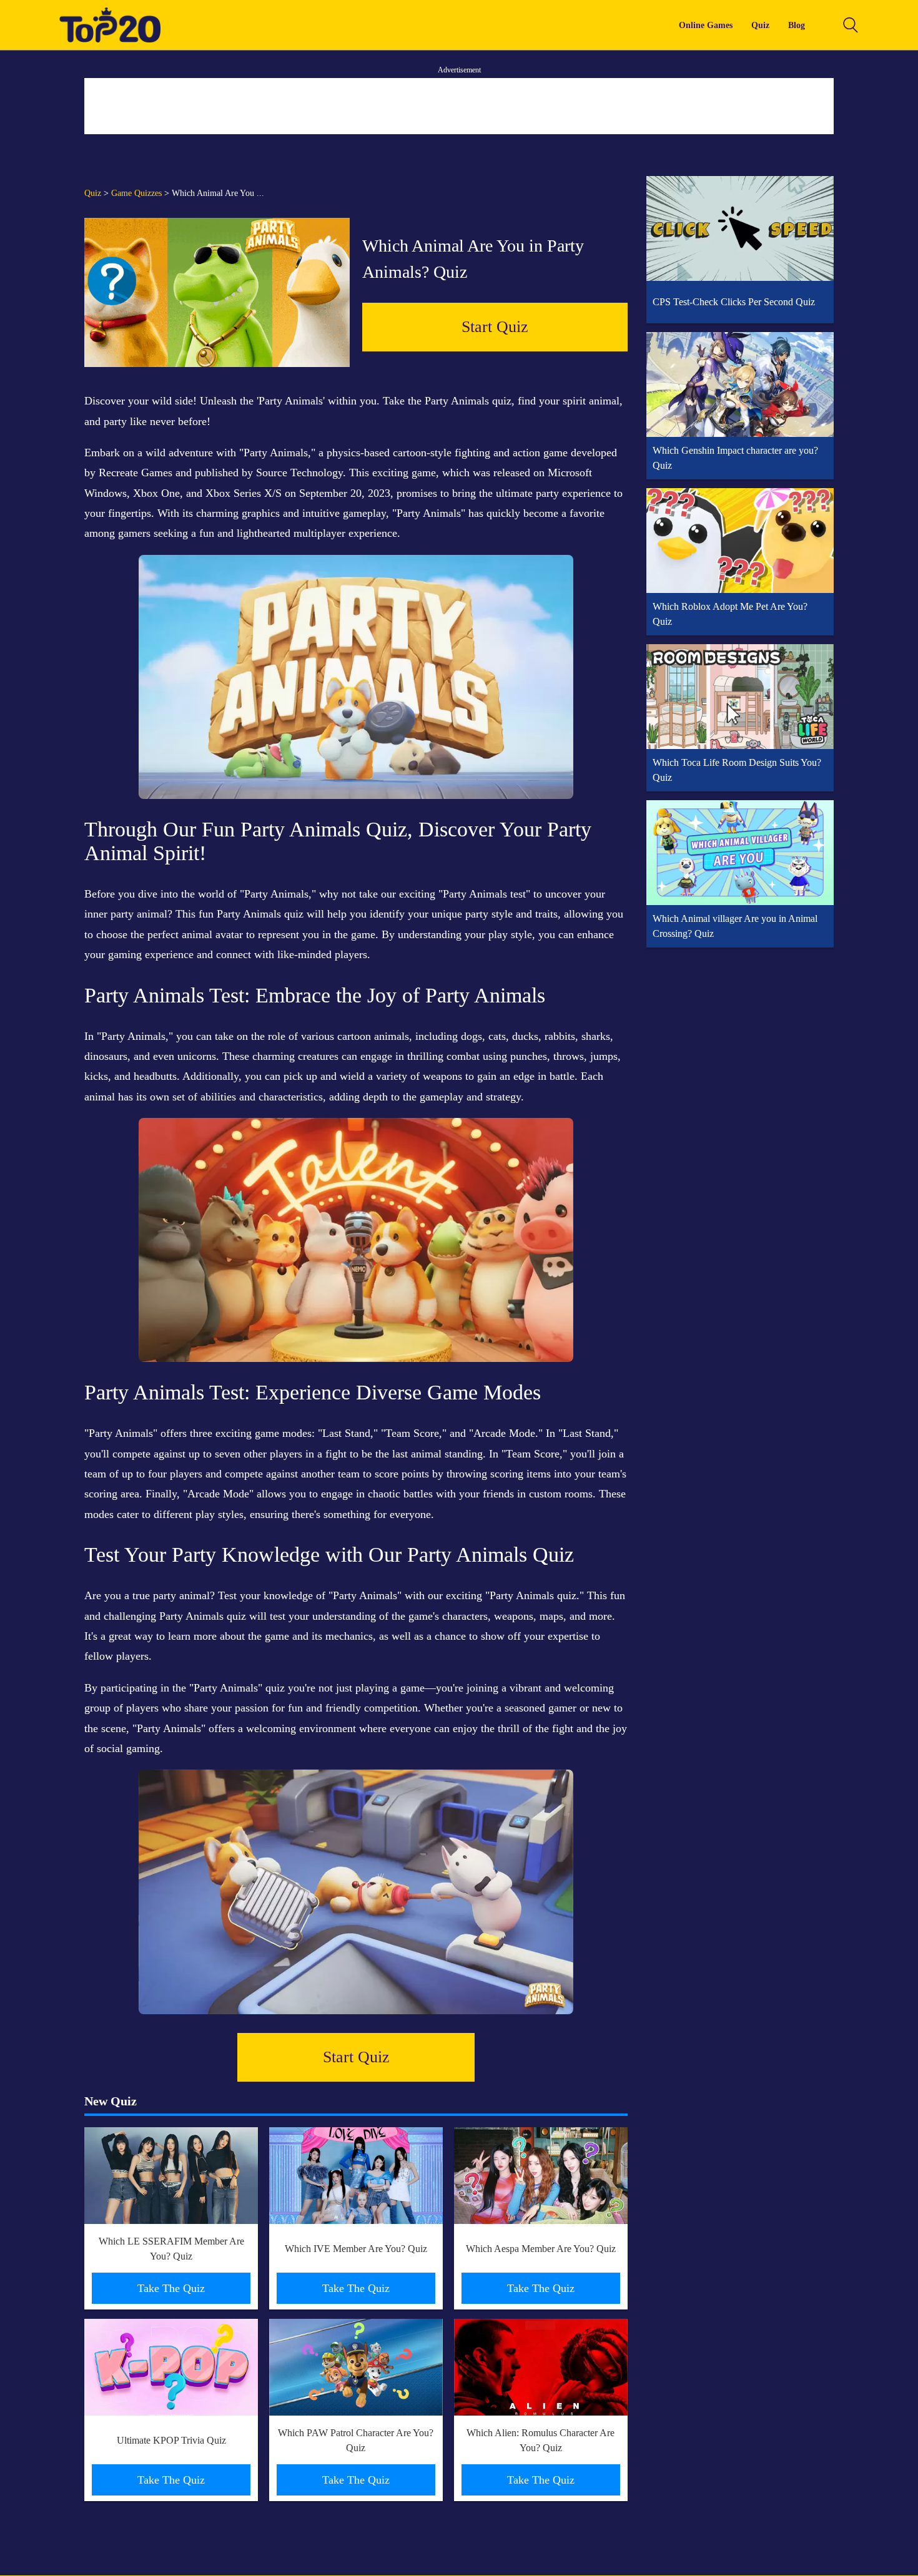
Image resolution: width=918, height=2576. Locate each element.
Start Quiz (495, 327)
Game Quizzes (136, 193)
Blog (797, 25)
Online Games (706, 25)
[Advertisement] (459, 106)
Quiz (760, 25)
